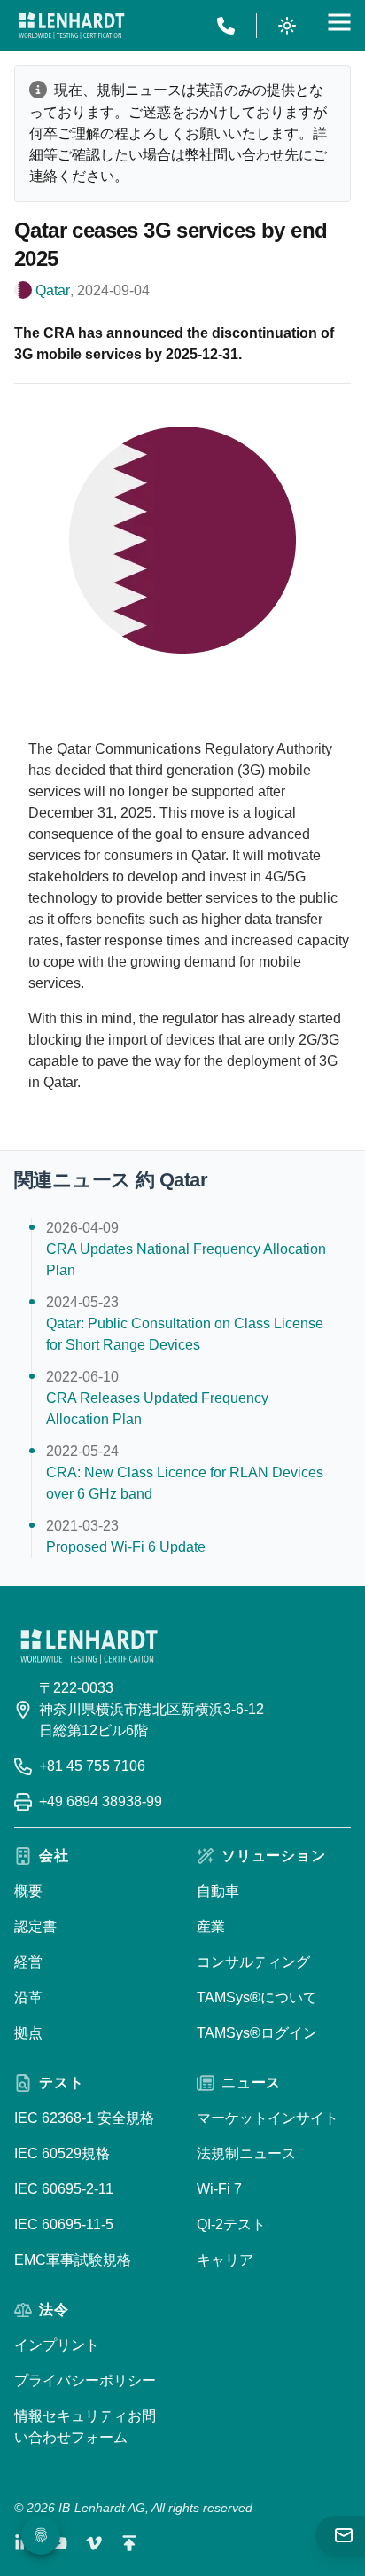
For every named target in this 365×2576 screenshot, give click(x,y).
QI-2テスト (231, 2224)
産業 (211, 1926)
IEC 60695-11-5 (64, 2224)
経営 (28, 1962)
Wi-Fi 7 (219, 2189)
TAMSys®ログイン (257, 2033)
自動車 (218, 1891)
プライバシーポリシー (85, 2380)
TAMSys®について (257, 1997)
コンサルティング (253, 1962)
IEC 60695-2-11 (64, 2189)
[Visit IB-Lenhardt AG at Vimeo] (94, 2543)
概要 (28, 1891)
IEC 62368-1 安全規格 (84, 2118)
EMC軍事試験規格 (73, 2260)
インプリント (57, 2345)
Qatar (53, 290)
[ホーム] (72, 26)
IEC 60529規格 (62, 2153)
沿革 (28, 1997)
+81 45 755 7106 (92, 1766)
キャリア (225, 2260)
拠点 (28, 2033)
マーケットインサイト (268, 2118)
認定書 (35, 1926)
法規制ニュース (246, 2153)
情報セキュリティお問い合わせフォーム (85, 2427)
